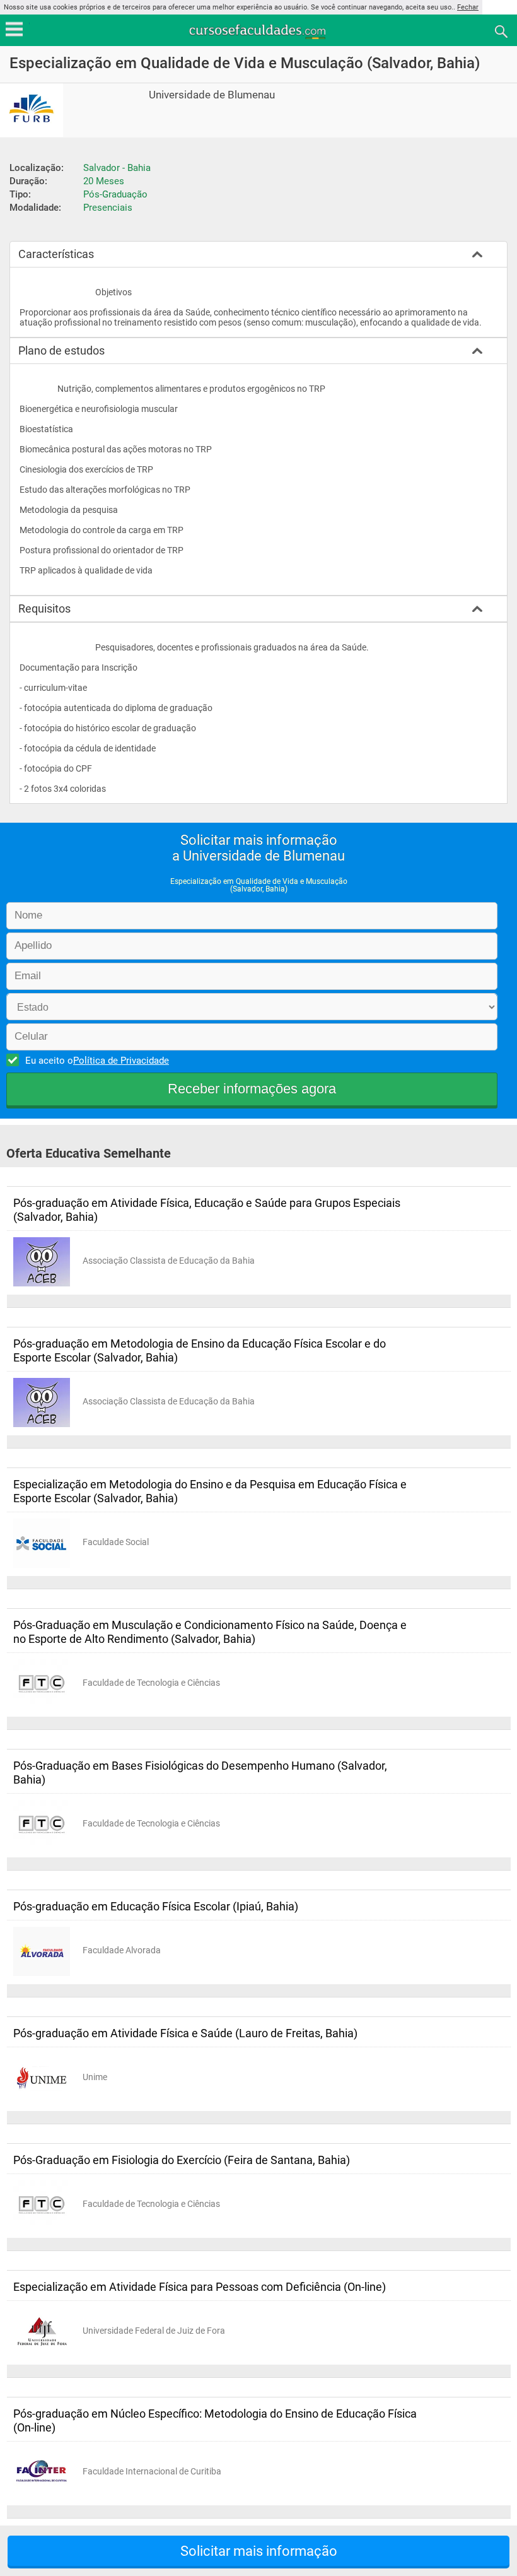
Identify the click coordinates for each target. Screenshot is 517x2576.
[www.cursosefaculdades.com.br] (258, 31)
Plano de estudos (61, 350)
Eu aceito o (97, 1061)
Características (56, 254)
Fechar (468, 7)
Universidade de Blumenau (212, 95)
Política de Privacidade (121, 1061)
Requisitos (44, 609)
